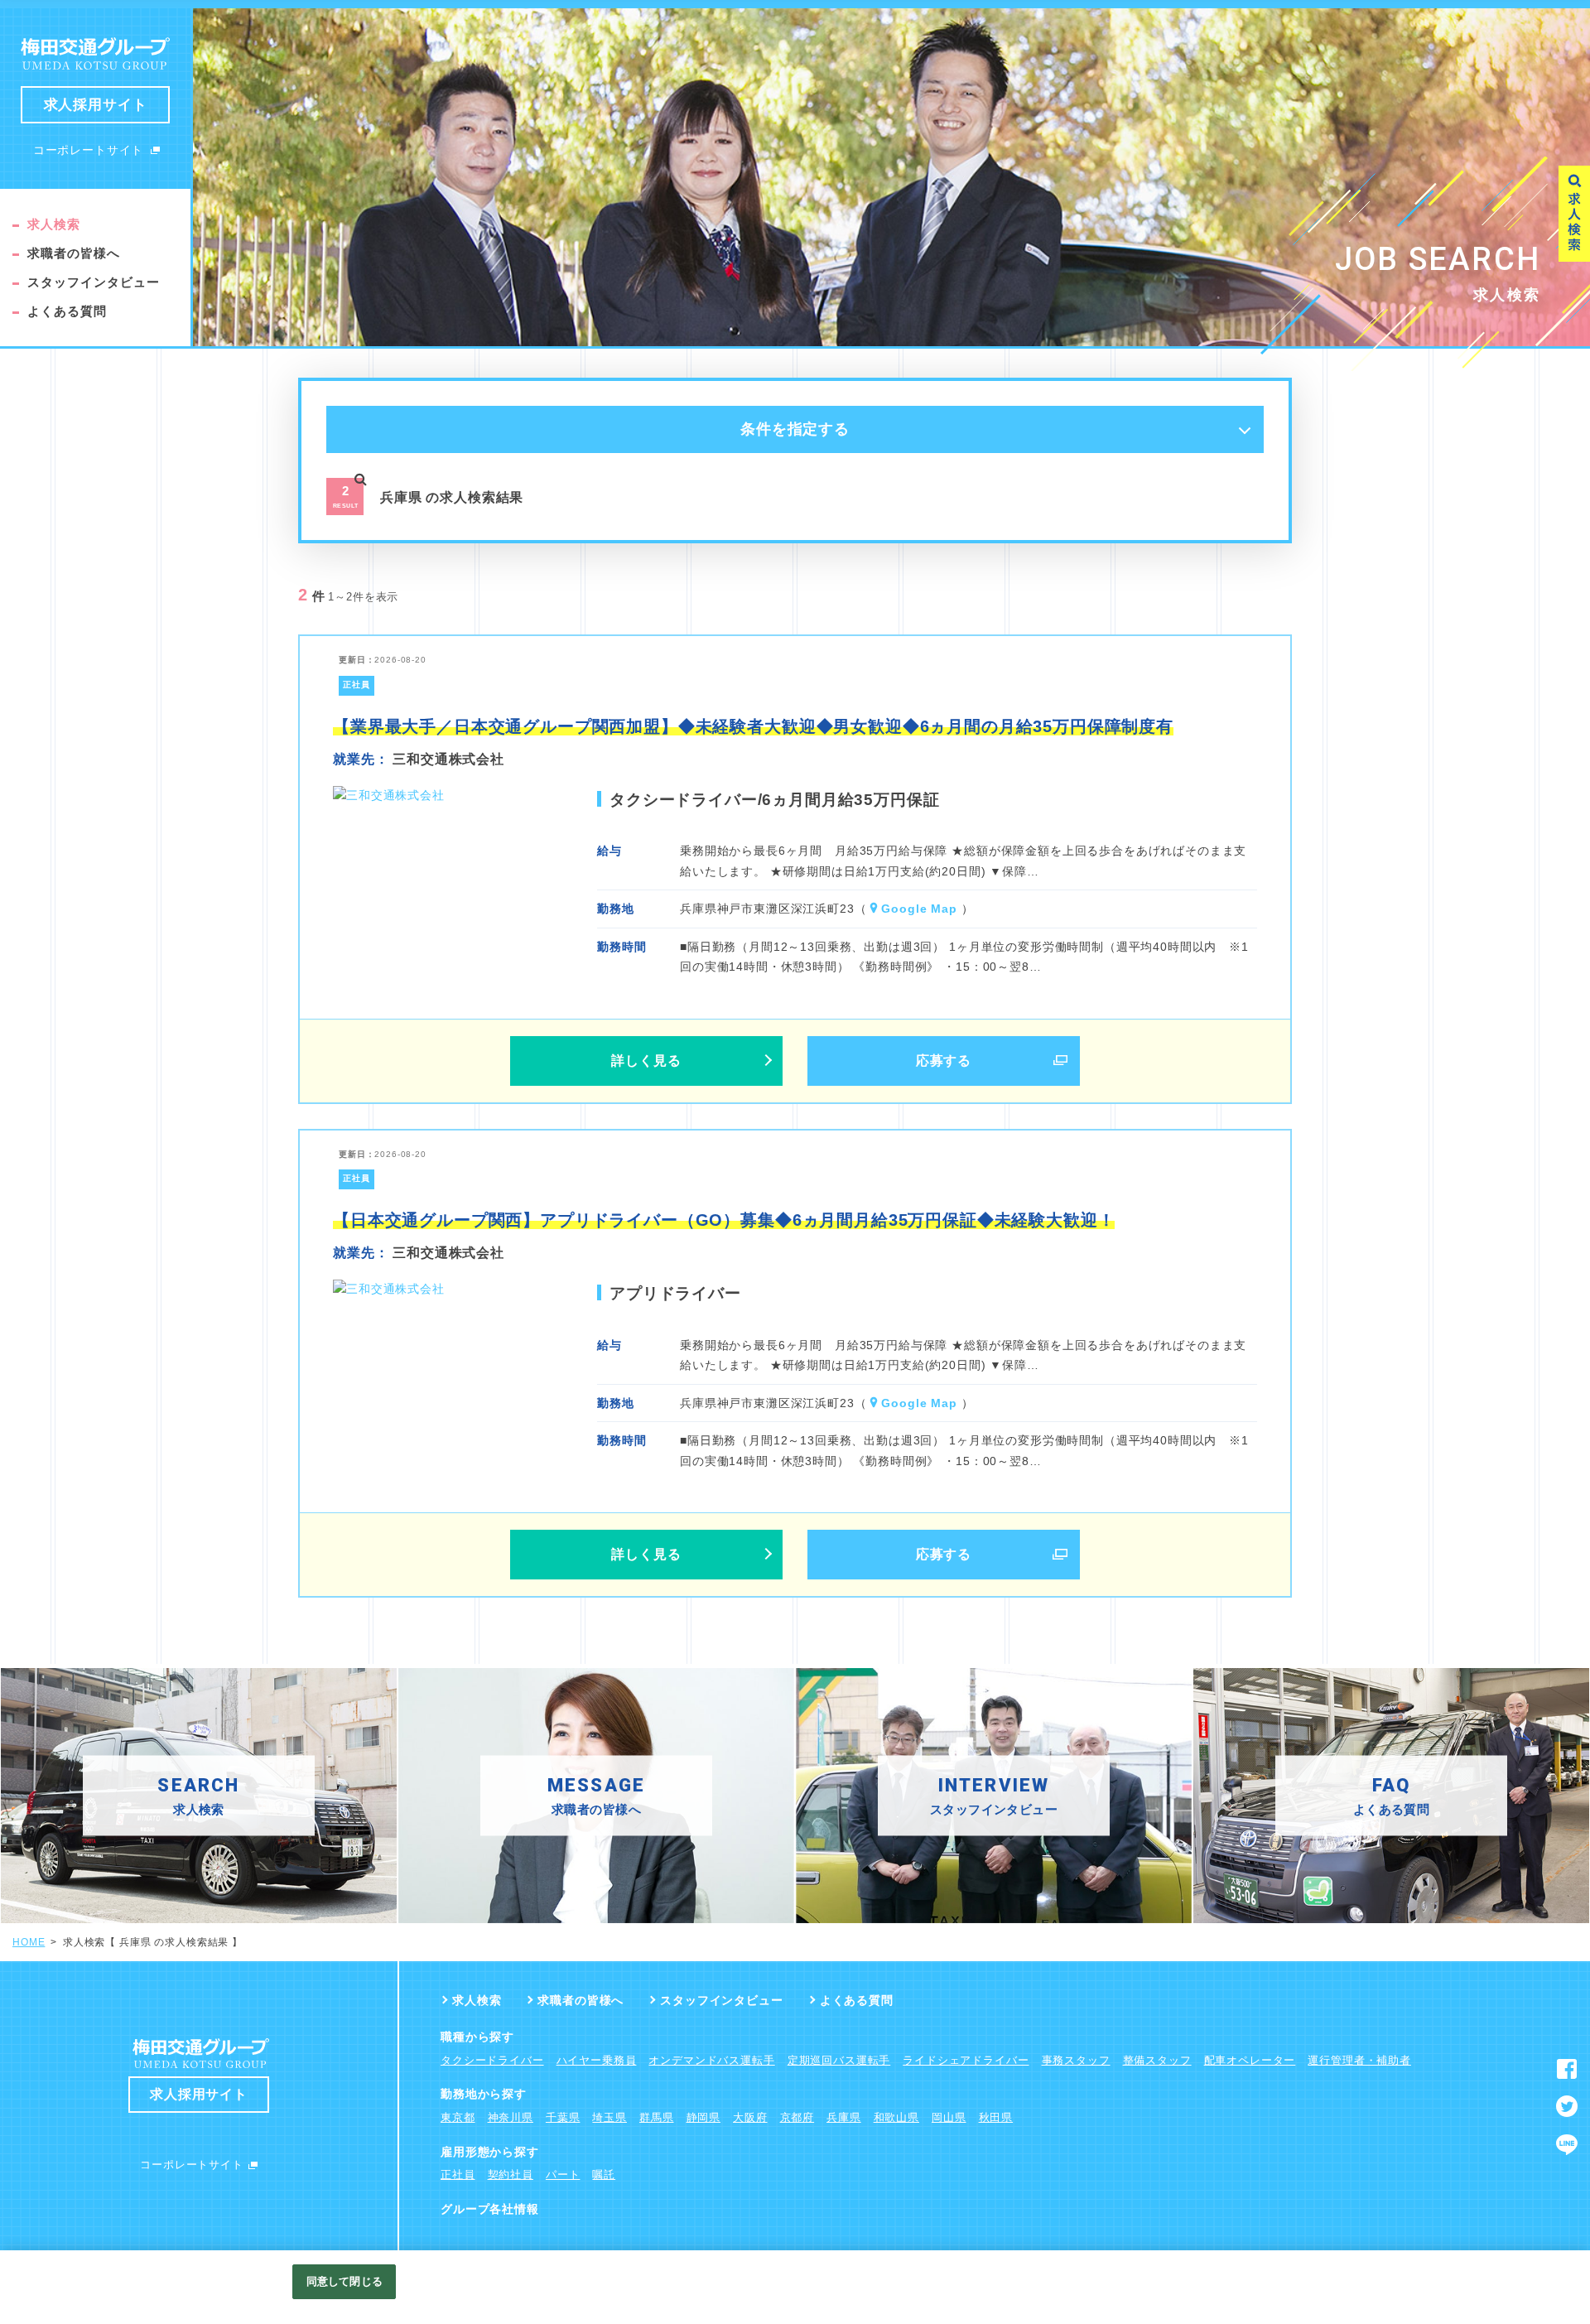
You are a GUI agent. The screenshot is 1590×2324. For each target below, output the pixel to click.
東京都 (458, 2117)
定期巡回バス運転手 (839, 2060)
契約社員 (511, 2175)
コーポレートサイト (89, 150)
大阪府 (750, 2117)
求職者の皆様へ (74, 253)
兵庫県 (844, 2117)
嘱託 (604, 2175)
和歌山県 (896, 2117)
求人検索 (54, 224)
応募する (944, 1061)
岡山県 (949, 2117)
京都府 (797, 2117)
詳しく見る (646, 1061)
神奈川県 (511, 2117)
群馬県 (657, 2117)
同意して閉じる (344, 2281)
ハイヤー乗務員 (597, 2060)
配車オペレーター (1250, 2060)
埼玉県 (609, 2117)
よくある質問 (67, 311)
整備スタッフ (1157, 2060)
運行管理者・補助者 (1359, 2060)
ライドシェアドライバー (966, 2060)
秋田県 (996, 2117)
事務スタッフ (1076, 2060)
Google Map (919, 909)
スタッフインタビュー (94, 282)
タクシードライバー (492, 2060)
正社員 (458, 2175)
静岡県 (704, 2117)
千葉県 (563, 2117)
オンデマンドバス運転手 (711, 2060)
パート (563, 2175)
